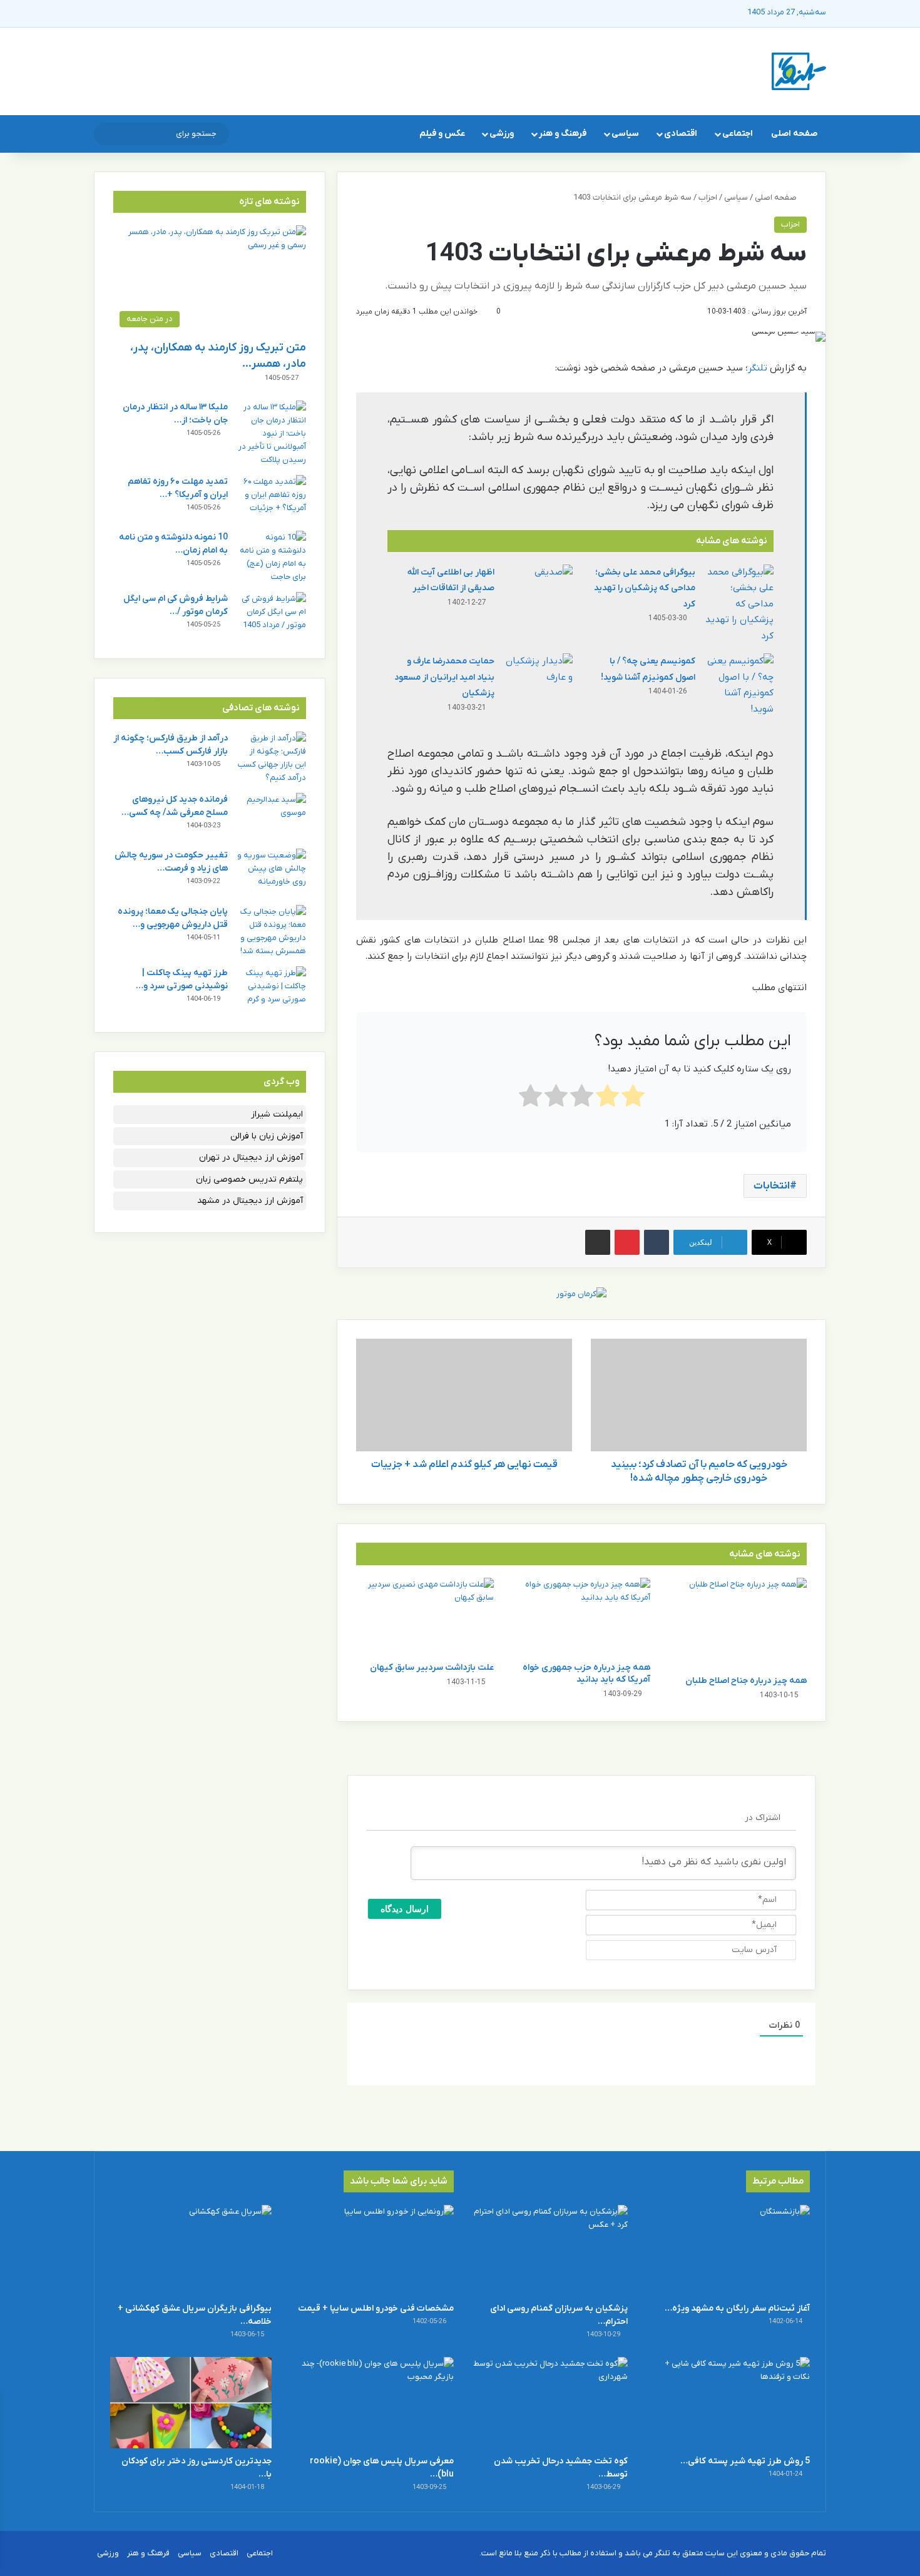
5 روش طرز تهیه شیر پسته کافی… (745, 2461)
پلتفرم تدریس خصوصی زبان (249, 1179)
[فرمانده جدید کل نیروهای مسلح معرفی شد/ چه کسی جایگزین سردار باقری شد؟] (272, 816)
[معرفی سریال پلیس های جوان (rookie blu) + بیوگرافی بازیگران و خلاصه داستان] (373, 2402)
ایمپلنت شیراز (277, 1114)
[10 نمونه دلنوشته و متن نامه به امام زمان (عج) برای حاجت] (272, 557)
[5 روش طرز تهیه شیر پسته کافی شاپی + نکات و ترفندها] (729, 2402)
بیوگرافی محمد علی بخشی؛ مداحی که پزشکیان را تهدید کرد (645, 588)
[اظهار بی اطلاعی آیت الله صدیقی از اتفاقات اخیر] (538, 588)
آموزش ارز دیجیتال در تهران (251, 1158)
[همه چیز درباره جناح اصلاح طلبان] (738, 1623)
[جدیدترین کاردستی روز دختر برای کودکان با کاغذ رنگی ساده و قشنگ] (191, 2402)
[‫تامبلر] (657, 1242)
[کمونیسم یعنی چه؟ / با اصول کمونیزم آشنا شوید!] (739, 685)
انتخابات (772, 1186)
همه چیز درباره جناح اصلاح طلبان (746, 1681)
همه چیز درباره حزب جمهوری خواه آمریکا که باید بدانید (586, 1674)
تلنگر (758, 368)
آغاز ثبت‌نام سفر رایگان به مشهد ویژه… (737, 2308)
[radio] (633, 1099)
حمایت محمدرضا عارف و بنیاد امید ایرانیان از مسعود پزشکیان (444, 677)
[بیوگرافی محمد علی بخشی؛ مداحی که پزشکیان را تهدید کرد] (739, 605)
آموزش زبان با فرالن (267, 1136)
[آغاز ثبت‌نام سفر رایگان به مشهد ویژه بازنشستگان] (729, 2250)
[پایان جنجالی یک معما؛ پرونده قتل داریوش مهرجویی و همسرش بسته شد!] (272, 931)
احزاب (708, 197)
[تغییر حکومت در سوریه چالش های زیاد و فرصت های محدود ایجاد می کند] (272, 872)
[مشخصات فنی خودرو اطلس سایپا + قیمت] (373, 2250)
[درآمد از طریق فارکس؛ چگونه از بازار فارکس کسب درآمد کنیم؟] (272, 758)
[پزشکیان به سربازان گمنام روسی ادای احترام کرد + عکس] (547, 2250)
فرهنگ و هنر (563, 134)
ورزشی (502, 134)
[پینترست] (627, 1242)
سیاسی (625, 134)
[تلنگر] (799, 71)
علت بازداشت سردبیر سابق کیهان (432, 1668)
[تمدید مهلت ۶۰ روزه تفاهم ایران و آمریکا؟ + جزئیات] (272, 498)
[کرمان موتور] (581, 1293)
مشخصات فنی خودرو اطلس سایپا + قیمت (376, 2308)
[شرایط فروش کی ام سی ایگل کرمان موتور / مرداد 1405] (272, 616)
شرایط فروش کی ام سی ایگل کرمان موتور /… (176, 605)
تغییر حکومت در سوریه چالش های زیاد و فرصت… (171, 862)
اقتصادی (681, 134)
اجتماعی (738, 134)
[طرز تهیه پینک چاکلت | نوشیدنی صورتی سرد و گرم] (272, 990)
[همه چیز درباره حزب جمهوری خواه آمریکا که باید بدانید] (581, 1617)
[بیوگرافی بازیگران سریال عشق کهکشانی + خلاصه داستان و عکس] (191, 2250)
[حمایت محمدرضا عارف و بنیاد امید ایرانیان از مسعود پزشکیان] (538, 677)
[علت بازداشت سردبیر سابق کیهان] (425, 1617)
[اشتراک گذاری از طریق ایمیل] (598, 1242)
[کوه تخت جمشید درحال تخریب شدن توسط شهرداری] (547, 2402)
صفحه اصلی (794, 134)
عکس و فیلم (442, 134)
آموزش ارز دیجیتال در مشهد (250, 1201)
